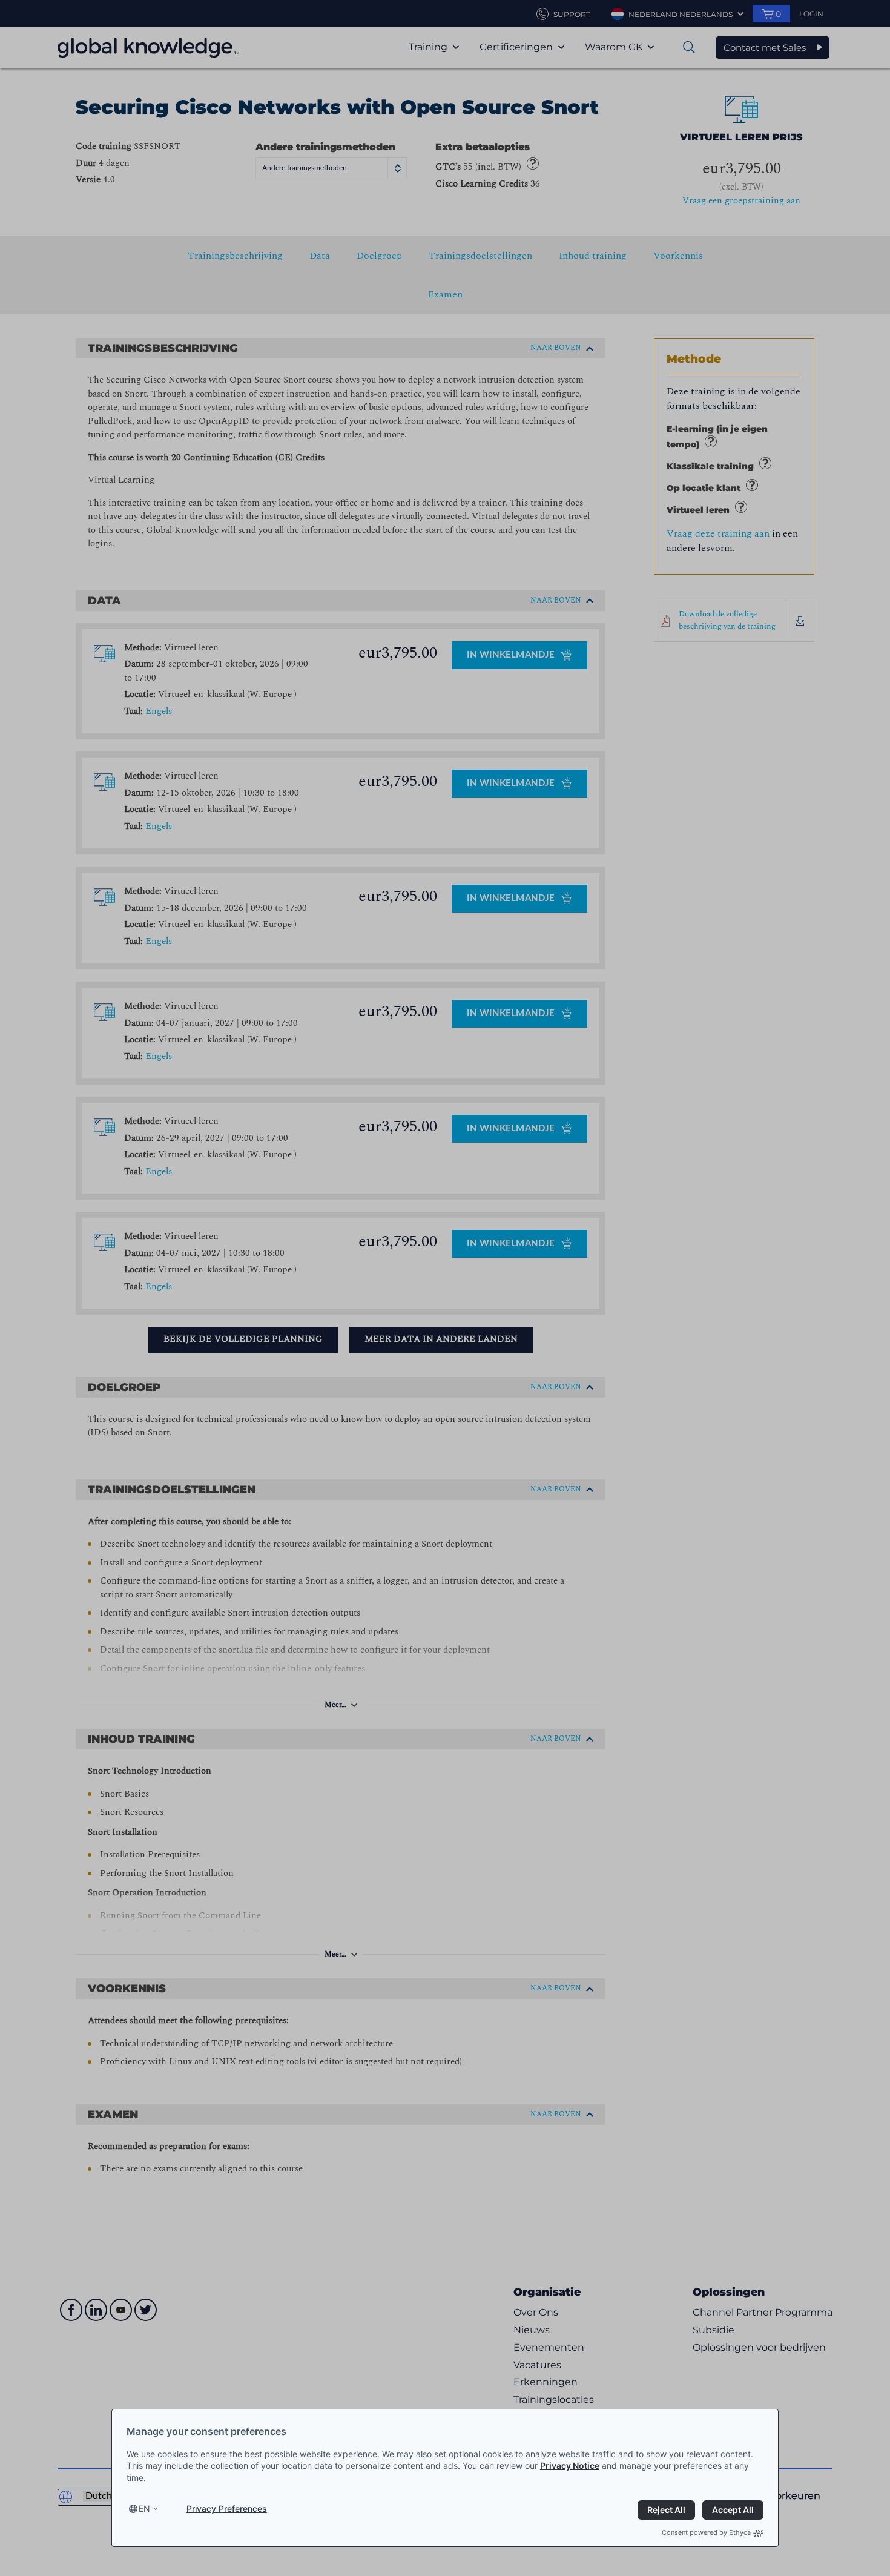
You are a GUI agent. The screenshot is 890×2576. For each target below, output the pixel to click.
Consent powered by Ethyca (706, 2532)
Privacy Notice (570, 2465)
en (144, 2508)
